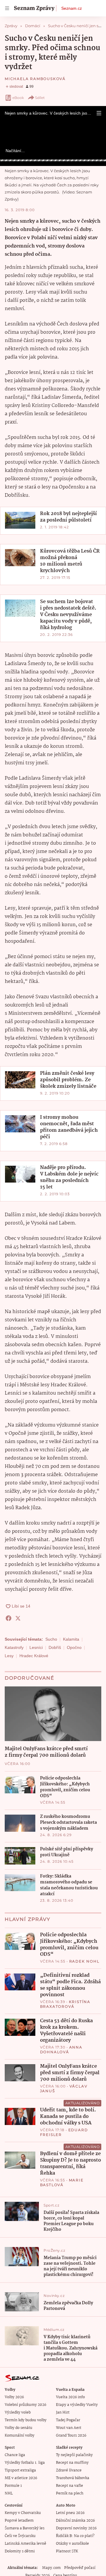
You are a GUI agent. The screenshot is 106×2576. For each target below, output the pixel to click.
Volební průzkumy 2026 (25, 2405)
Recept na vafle (69, 2486)
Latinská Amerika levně (25, 2544)
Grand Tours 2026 (71, 2436)
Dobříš (55, 1647)
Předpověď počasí (80, 2568)
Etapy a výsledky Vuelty (77, 2405)
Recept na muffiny (72, 2463)
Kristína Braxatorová (65, 2004)
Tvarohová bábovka (73, 2478)
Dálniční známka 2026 (75, 2521)
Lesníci (36, 1647)
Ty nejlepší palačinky (74, 2455)
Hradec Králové (34, 1656)
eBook (18, 98)
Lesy (9, 1656)
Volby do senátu (19, 2428)
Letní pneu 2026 (70, 2513)
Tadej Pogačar (68, 2420)
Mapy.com (51, 2568)
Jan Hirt (63, 2413)
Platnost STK (67, 2551)
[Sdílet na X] (18, 1618)
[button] (99, 113)
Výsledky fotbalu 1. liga (25, 2463)
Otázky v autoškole (72, 2544)
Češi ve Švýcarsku (20, 2536)
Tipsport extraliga (20, 2470)
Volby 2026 (14, 2397)
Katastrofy (14, 1647)
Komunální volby (20, 2436)
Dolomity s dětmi (20, 2551)
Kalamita (71, 1639)
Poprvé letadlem (19, 2521)
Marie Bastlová (62, 2182)
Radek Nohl (84, 1961)
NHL (9, 2493)
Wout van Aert (69, 2428)
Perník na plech (70, 2493)
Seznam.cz (72, 8)
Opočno (74, 1647)
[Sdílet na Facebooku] (9, 1618)
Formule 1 (13, 2486)
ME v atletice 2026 (21, 2478)
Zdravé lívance (69, 2470)
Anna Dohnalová (61, 2050)
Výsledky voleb (18, 2413)
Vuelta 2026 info (70, 2397)
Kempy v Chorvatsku (23, 2513)
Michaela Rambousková (35, 79)
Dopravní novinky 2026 (76, 2528)
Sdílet (40, 98)
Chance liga (15, 2455)
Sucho (51, 1639)
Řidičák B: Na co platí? (75, 2536)
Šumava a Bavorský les (25, 2528)
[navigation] (7, 8)
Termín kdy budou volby (26, 2420)
